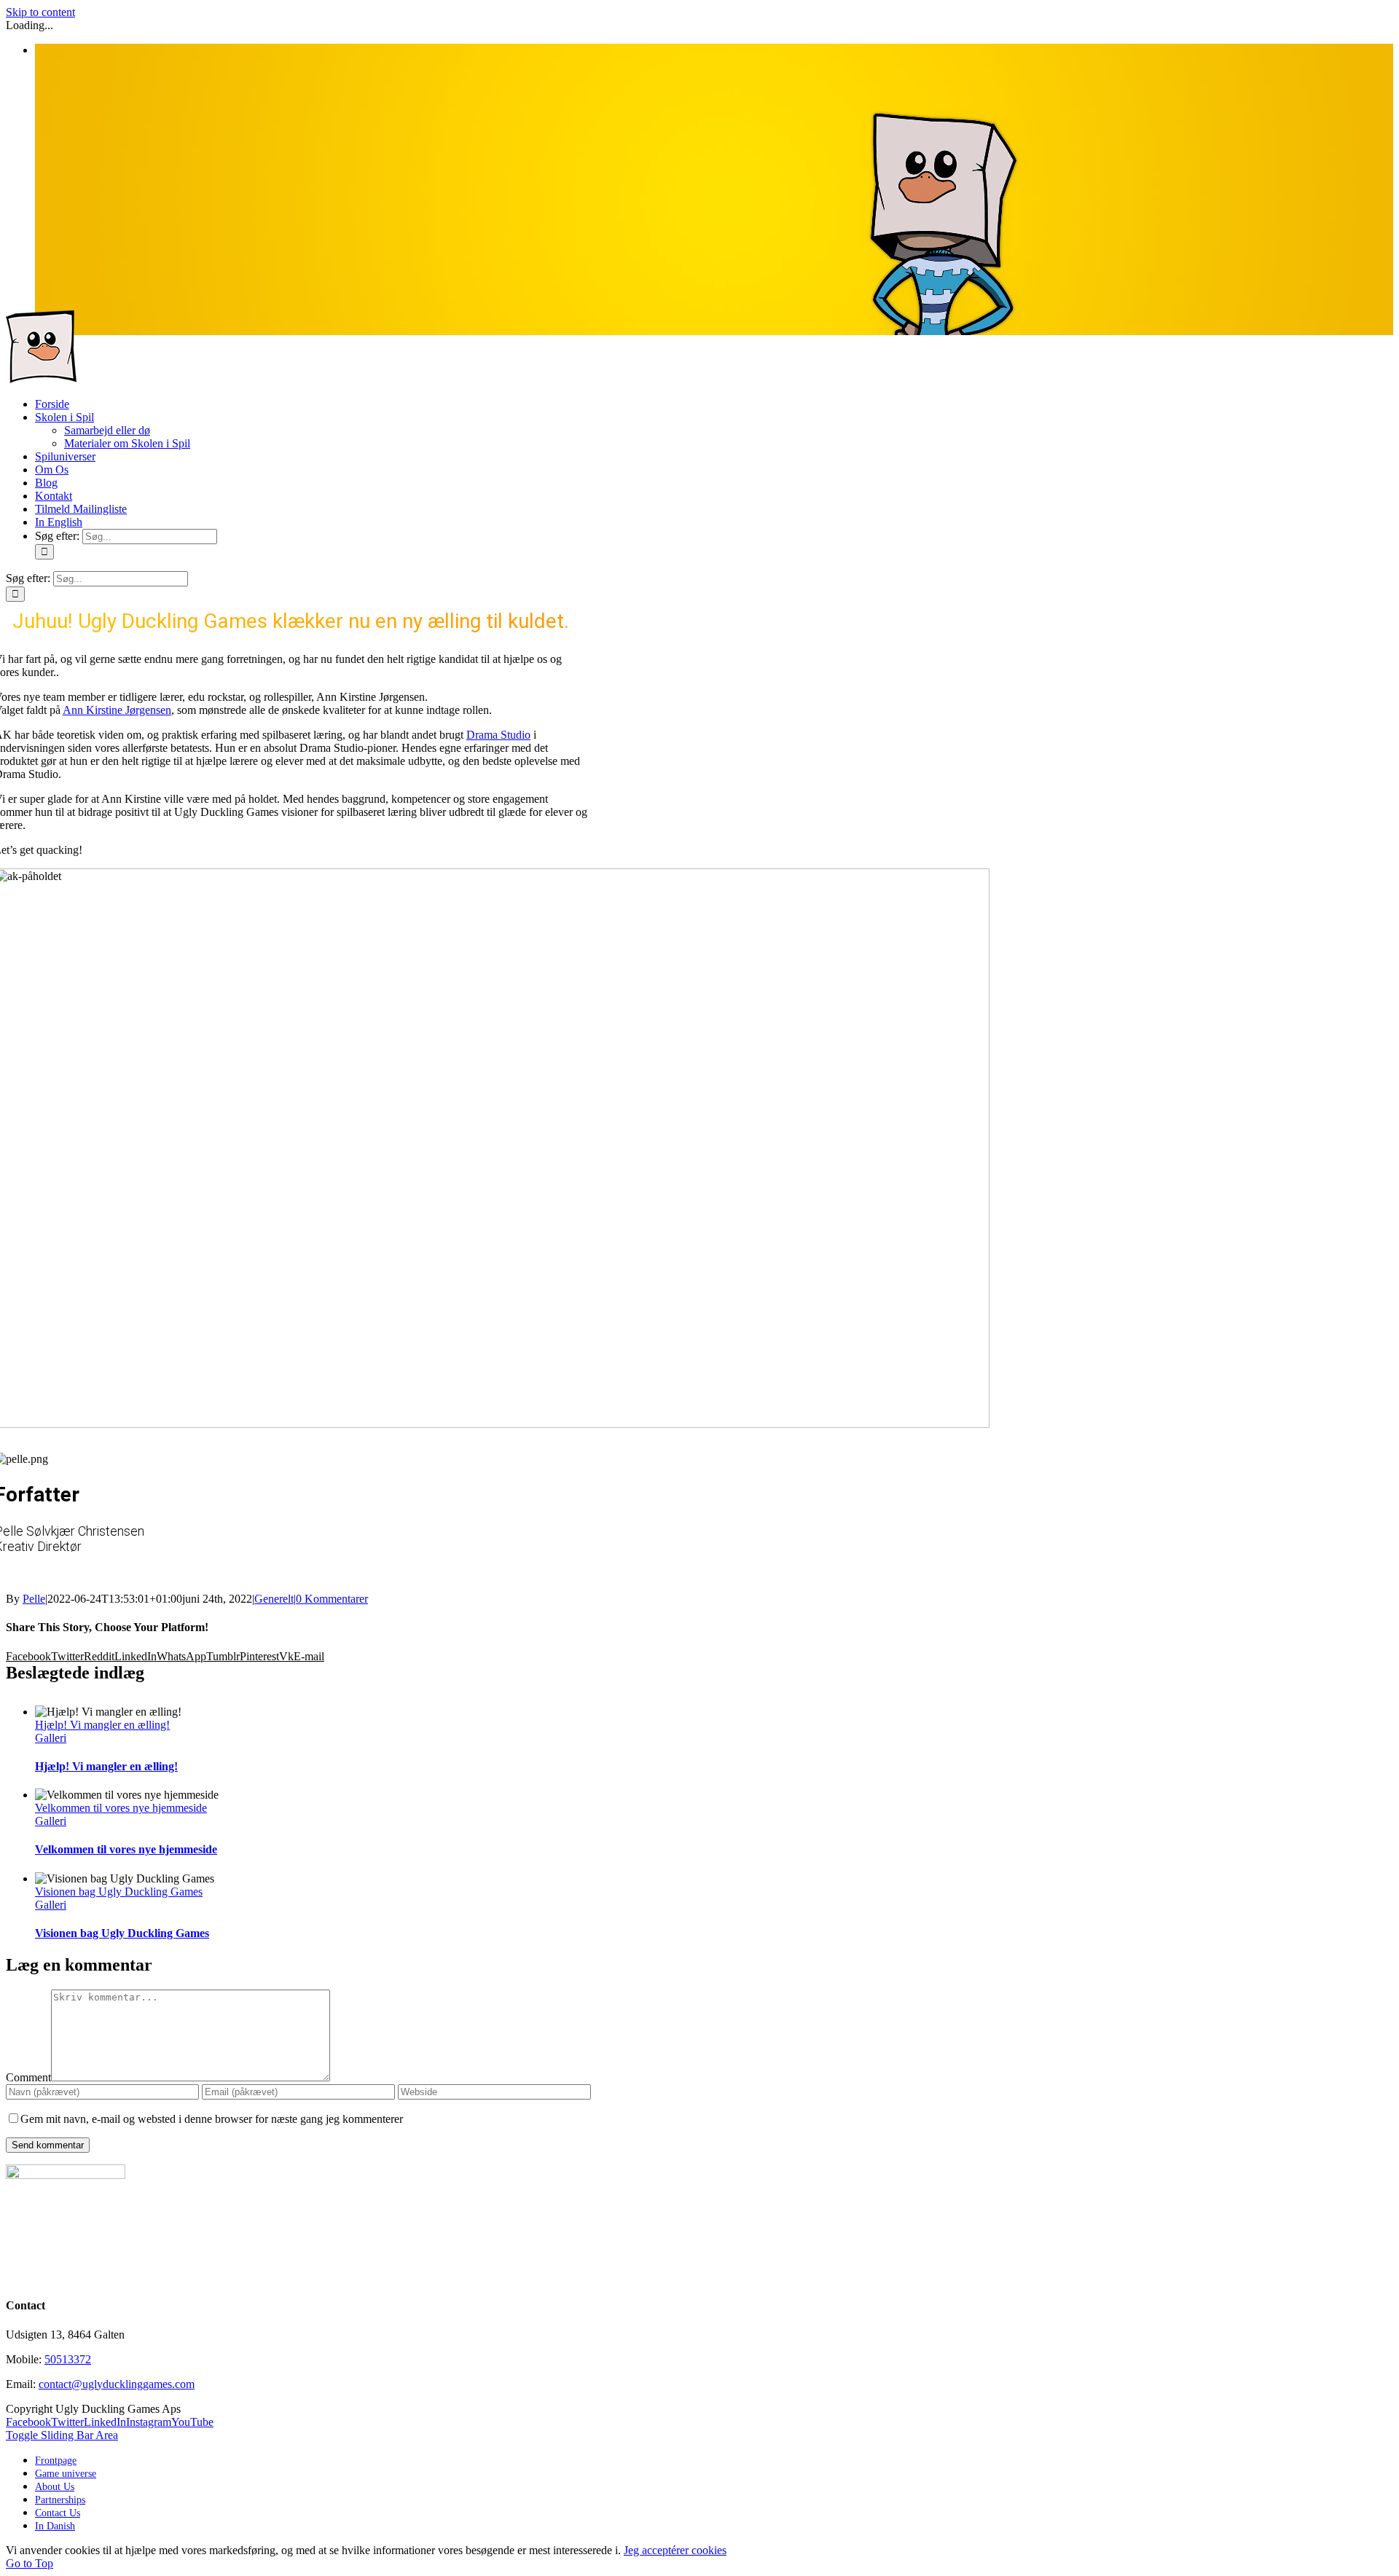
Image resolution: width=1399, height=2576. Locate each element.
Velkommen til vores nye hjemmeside (121, 1808)
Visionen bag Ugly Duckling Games (119, 1892)
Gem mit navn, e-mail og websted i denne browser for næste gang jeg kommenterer (212, 2119)
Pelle (34, 1599)
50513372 (68, 2359)
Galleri (51, 1738)
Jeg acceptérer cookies (675, 2550)
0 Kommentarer (332, 1599)
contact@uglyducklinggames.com (117, 2384)
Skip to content (40, 12)
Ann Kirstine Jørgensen (117, 710)
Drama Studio (498, 735)
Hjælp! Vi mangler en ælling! (102, 1725)
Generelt (274, 1599)
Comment (28, 2077)
